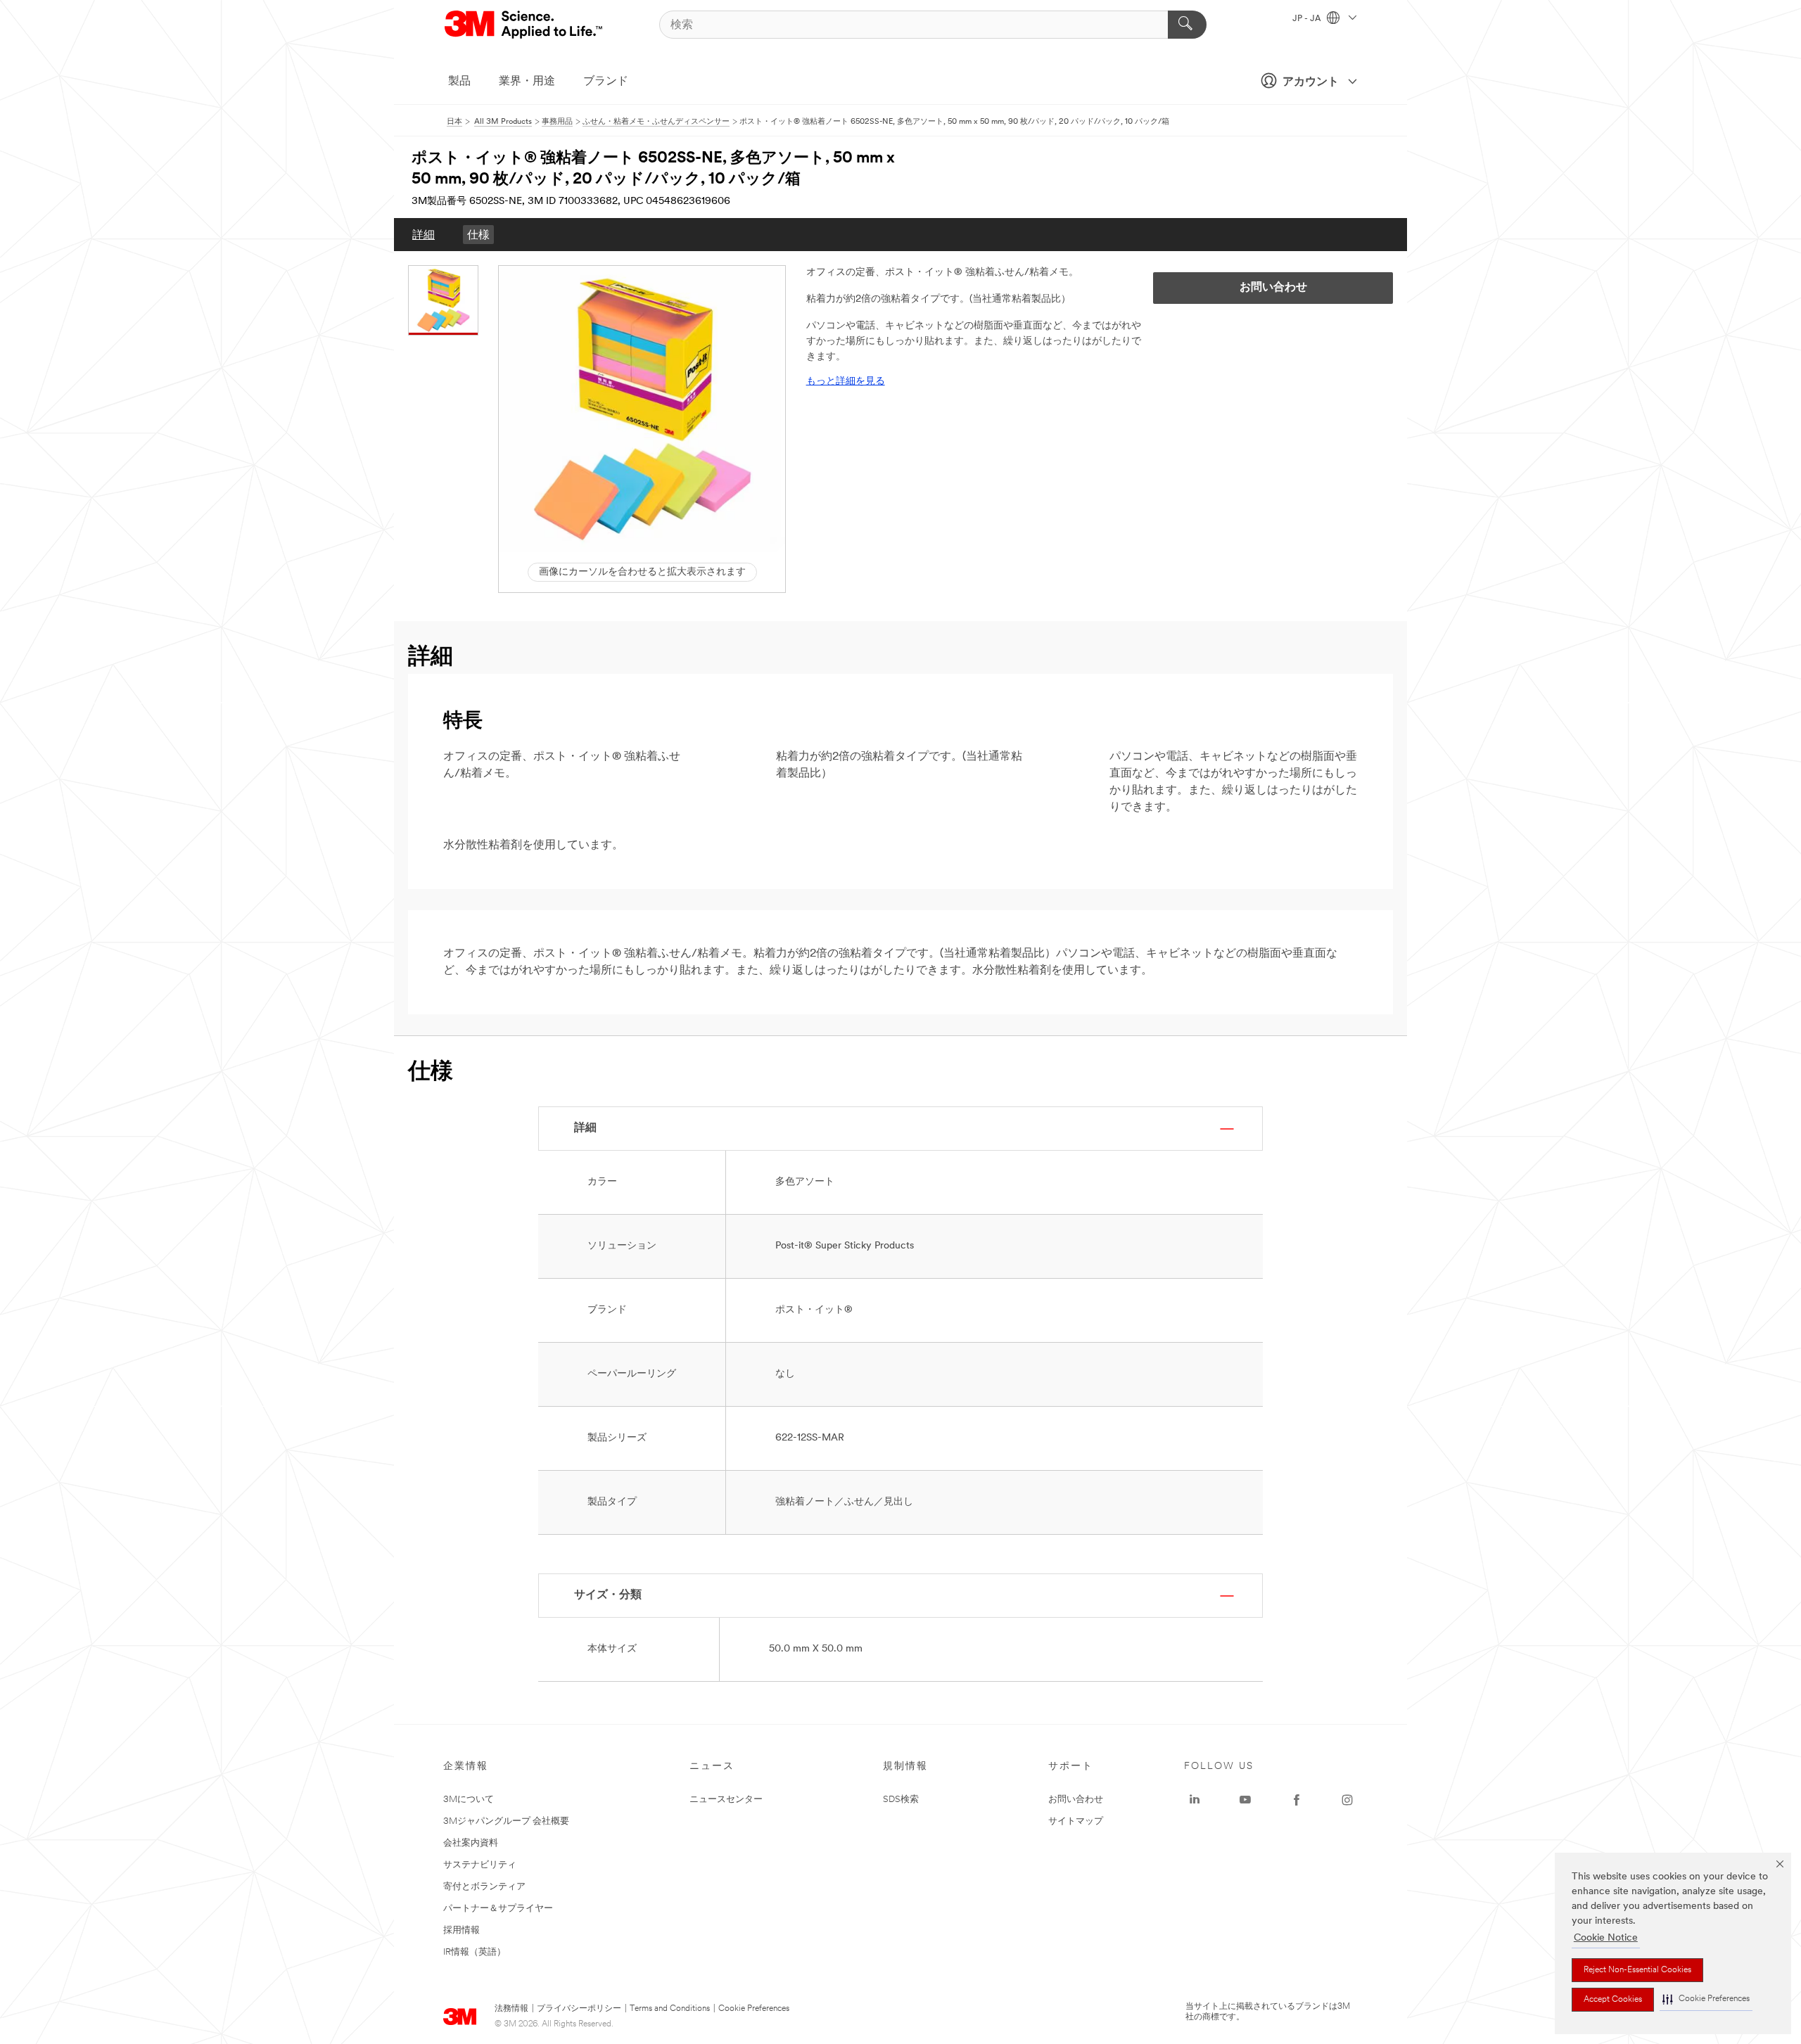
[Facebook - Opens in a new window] (1297, 1800)
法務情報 (511, 2009)
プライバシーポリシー (579, 2009)
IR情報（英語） (475, 1952)
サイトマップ (1076, 1821)
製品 (459, 82)
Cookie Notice (1606, 1938)
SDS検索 (901, 1800)
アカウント (1311, 82)
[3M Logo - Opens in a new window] (524, 25)
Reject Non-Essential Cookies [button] (1637, 1970)
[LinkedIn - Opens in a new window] (1195, 1800)
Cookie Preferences (754, 2009)
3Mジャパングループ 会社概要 (506, 1821)
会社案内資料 (471, 1843)
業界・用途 (527, 82)
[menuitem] (424, 235)
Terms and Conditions (670, 2009)
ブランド (606, 82)
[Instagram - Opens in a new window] (1347, 1800)
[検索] (1187, 25)
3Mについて (469, 1800)
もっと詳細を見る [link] (846, 382)
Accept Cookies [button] (1613, 2000)
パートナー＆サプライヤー (498, 1909)
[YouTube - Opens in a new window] (1245, 1800)
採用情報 (462, 1930)
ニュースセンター (726, 1800)
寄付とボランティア (484, 1887)
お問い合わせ (1076, 1800)
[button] (1706, 1999)
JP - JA (1308, 19)
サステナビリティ (480, 1865)
